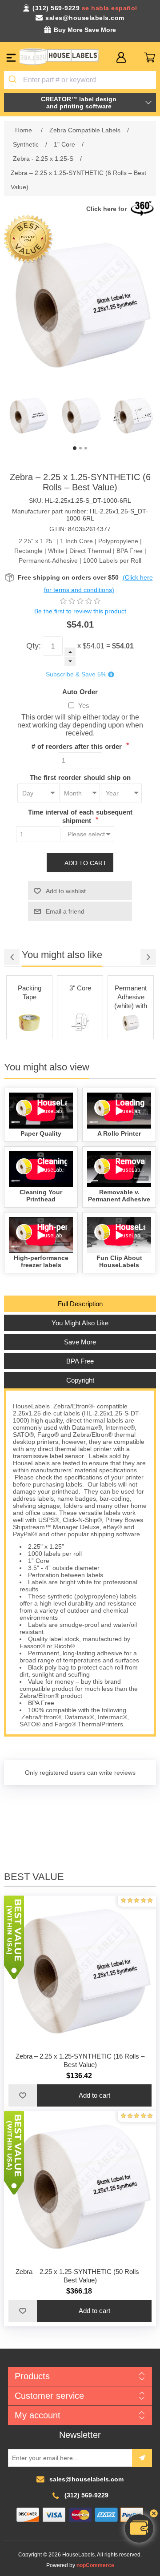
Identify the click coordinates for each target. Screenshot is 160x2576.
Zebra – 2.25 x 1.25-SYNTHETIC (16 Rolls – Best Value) (80, 2060)
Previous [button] (12, 957)
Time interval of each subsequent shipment (80, 816)
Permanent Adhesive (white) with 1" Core (80, 998)
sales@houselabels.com (85, 18)
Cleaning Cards (131, 992)
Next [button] (148, 957)
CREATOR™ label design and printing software (79, 103)
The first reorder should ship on (80, 777)
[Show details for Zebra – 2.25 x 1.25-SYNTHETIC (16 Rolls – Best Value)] (80, 1972)
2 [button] (80, 448)
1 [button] (75, 448)
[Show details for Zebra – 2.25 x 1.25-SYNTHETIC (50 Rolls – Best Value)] (80, 2187)
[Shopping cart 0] (150, 58)
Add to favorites (23, 2095)
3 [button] (86, 448)
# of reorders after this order (78, 746)
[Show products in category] (29, 1023)
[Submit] (14, 80)
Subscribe (142, 2458)
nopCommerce (95, 2565)
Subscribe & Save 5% (76, 675)
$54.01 (94, 646)
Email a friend (65, 911)
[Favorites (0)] (135, 58)
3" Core (30, 988)
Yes (84, 706)
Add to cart (86, 863)
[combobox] (80, 80)
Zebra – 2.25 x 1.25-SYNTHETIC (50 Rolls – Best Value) (80, 2276)
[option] (28, 416)
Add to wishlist (66, 891)
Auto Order (80, 691)
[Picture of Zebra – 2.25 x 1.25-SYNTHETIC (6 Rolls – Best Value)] (28, 416)
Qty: (34, 646)
